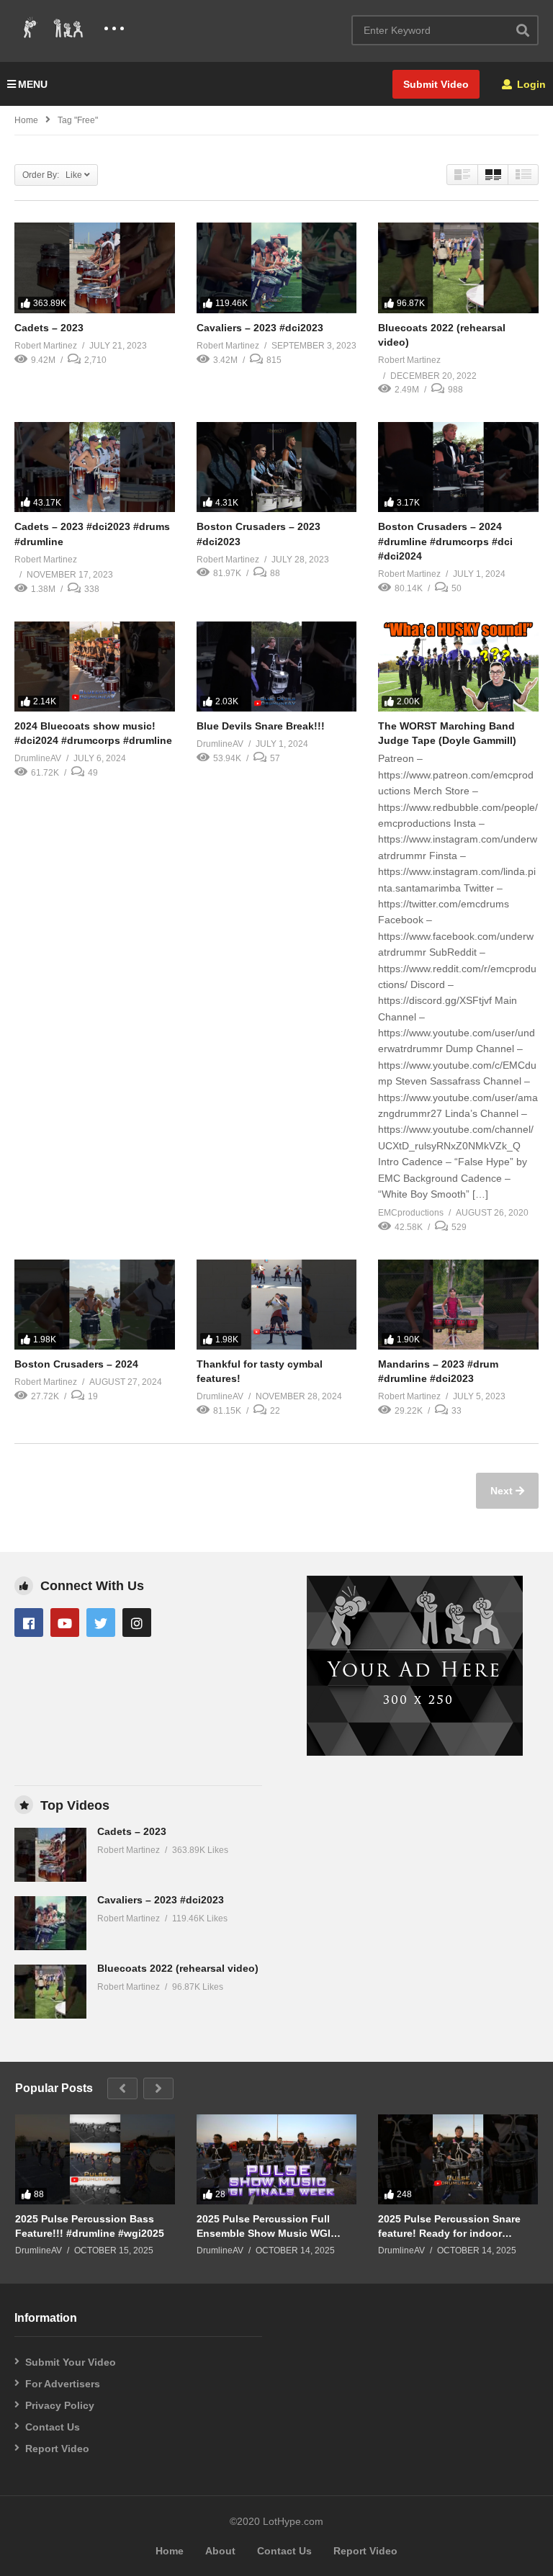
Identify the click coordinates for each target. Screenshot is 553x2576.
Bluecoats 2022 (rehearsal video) (178, 1968)
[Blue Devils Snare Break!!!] (277, 667)
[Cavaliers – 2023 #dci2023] (277, 268)
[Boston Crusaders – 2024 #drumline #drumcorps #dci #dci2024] (458, 467)
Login (530, 84)
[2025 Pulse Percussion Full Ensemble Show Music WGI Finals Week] (276, 2159)
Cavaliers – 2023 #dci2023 (260, 328)
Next (503, 1491)
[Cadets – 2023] (95, 268)
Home (26, 120)
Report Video (57, 2449)
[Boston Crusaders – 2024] (95, 1305)
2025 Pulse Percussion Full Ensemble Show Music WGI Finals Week (264, 2226)
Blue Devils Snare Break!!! (261, 726)
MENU (33, 84)
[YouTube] (65, 1623)
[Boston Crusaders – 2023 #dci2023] (277, 467)
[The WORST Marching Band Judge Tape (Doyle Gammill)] (458, 667)
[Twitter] (101, 1623)
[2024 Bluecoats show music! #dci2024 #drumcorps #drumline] (95, 667)
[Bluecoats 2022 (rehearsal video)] (458, 268)
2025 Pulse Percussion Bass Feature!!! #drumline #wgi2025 (90, 2226)
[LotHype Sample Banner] (415, 1752)
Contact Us (53, 2427)
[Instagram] (137, 1623)
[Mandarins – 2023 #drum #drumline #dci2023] (458, 1305)
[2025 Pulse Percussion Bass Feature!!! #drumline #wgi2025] (95, 2159)
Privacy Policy (60, 2405)
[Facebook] (29, 1623)
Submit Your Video (71, 2362)
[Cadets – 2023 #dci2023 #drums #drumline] (95, 467)
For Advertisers (63, 2384)
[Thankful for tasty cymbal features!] (277, 1305)
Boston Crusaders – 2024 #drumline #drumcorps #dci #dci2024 (445, 541)
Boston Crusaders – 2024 (76, 1364)
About (220, 2551)
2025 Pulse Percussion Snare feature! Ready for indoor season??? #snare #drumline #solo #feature (450, 2226)
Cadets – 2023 (49, 328)
